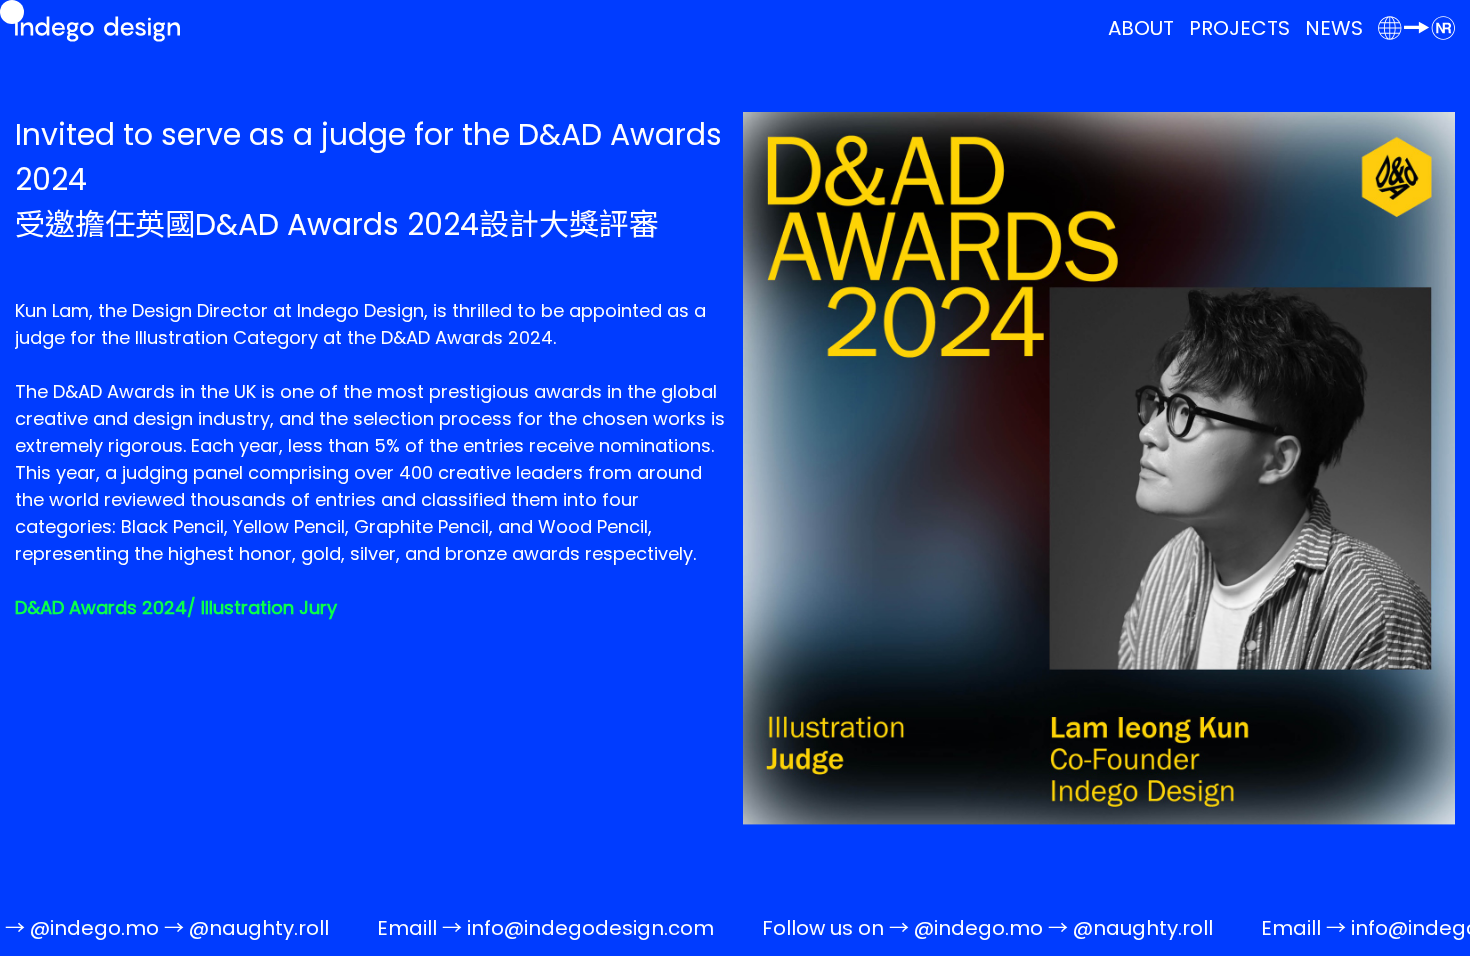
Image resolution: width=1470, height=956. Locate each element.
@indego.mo (939, 928)
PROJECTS (1239, 28)
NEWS (1334, 28)
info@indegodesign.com (551, 928)
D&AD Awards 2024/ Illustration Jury (176, 607)
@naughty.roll (220, 928)
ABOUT (1141, 28)
